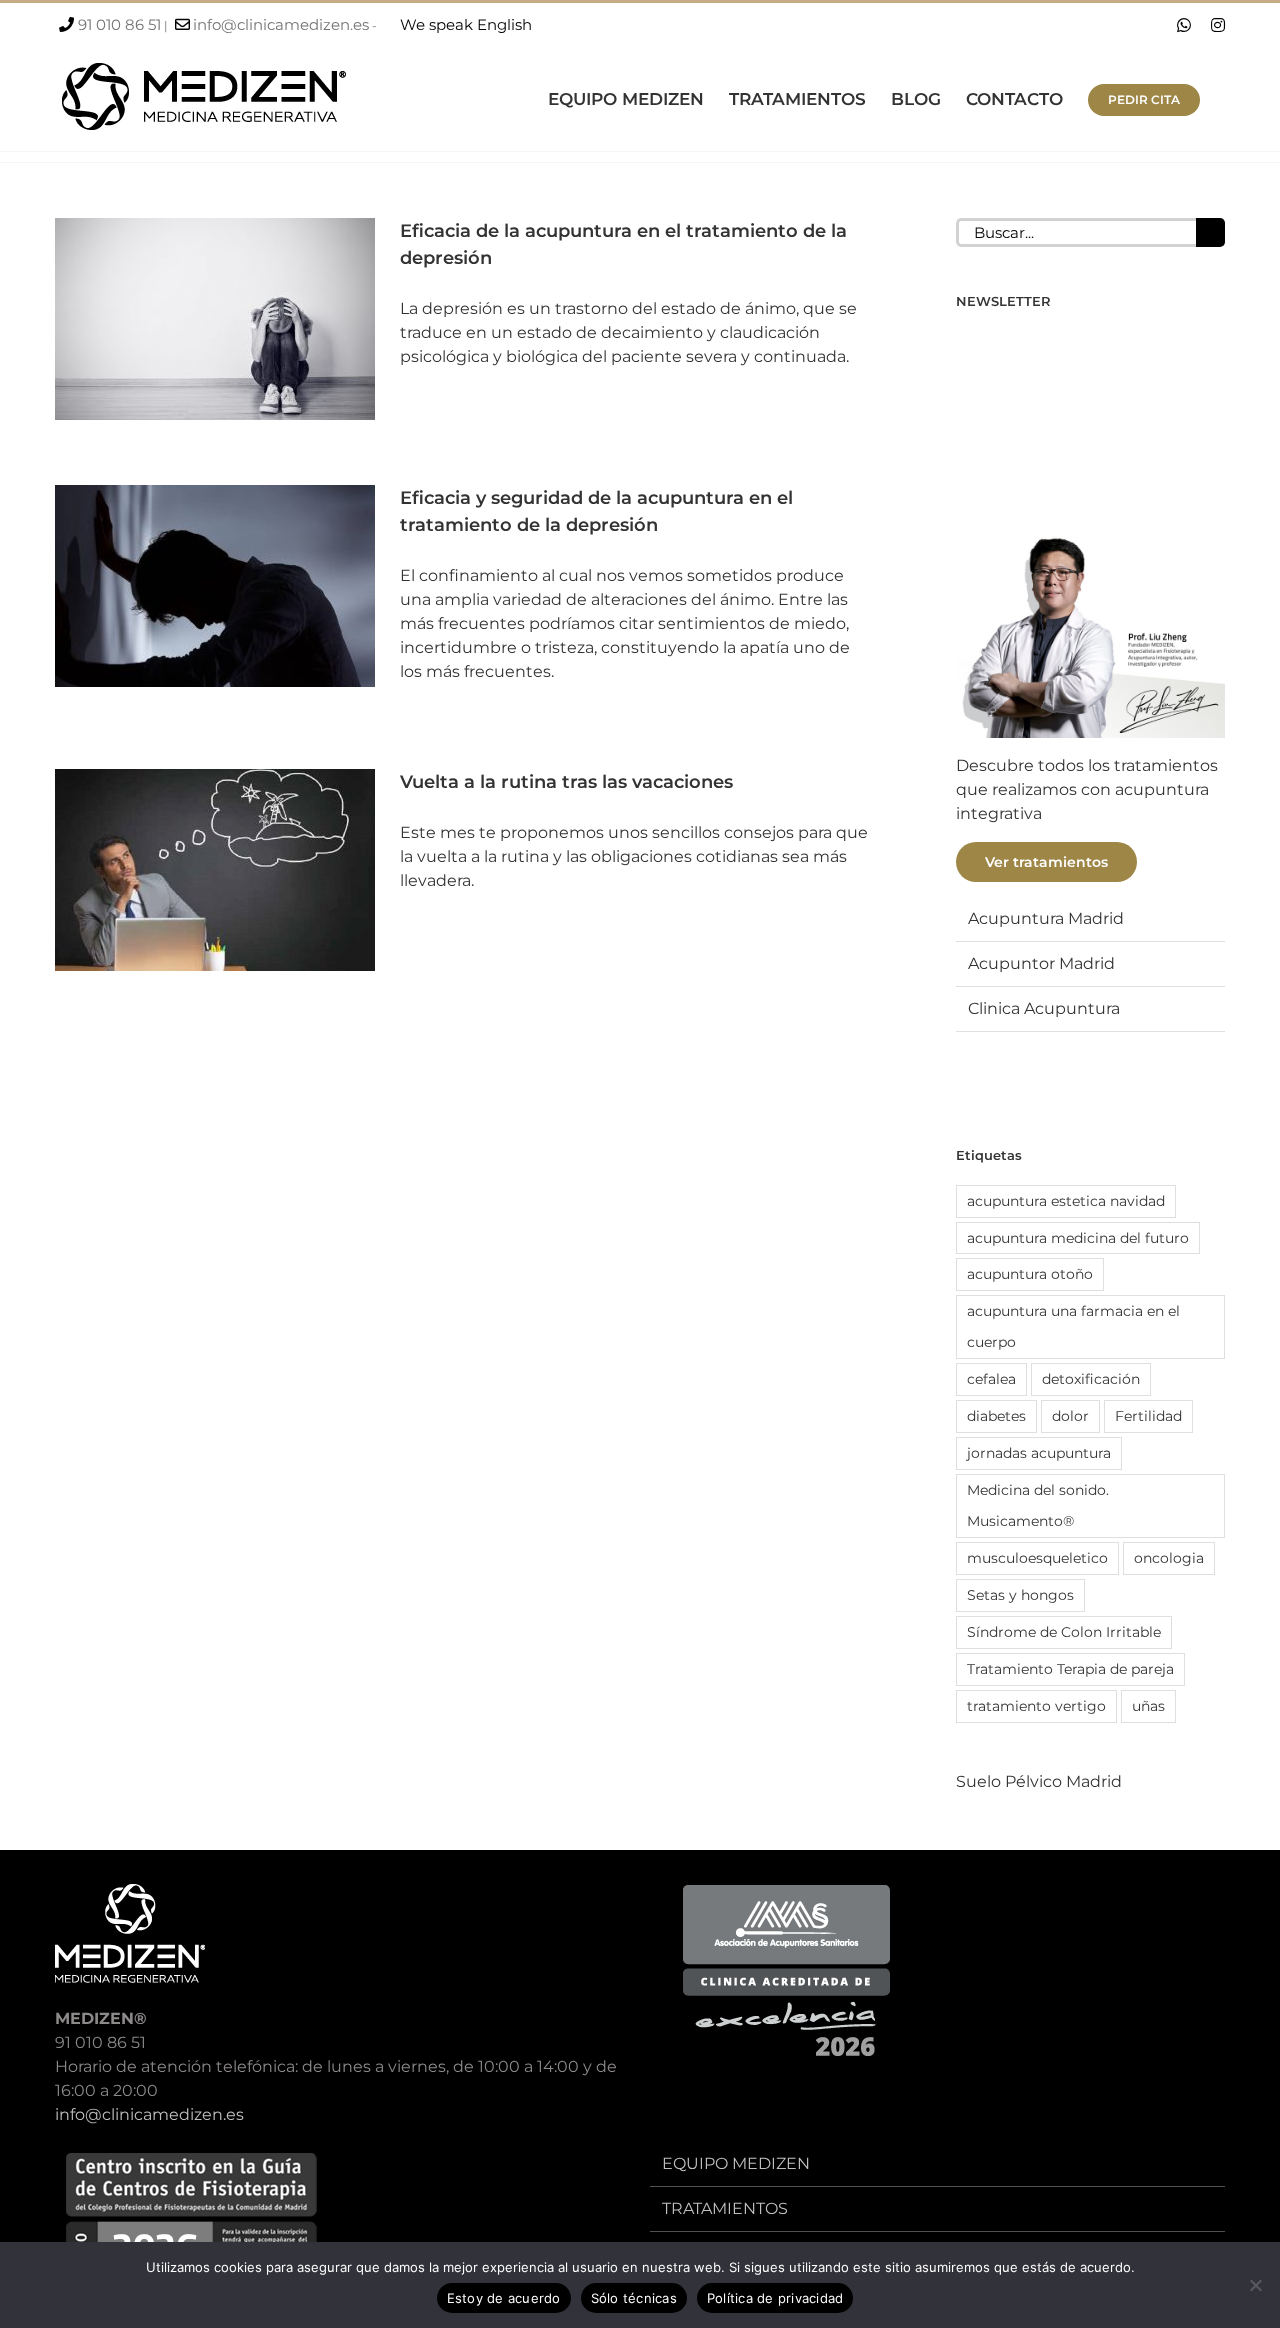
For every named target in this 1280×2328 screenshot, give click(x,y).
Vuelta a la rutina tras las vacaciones (566, 782)
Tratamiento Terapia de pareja (1070, 1669)
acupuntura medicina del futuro (1078, 1238)
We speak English (466, 24)
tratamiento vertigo (1036, 1706)
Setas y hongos (1020, 1595)
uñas (1148, 1706)
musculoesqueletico (1037, 1558)
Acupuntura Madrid (1046, 918)
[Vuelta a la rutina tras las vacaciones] (215, 870)
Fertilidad (1148, 1416)
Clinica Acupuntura (1044, 1008)
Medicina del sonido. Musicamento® (1038, 1505)
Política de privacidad (775, 2298)
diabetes (996, 1416)
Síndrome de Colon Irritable (1064, 1632)
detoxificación (1091, 1379)
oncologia (1169, 1558)
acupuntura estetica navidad (1066, 1201)
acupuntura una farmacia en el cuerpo (1073, 1326)
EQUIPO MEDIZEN (736, 2163)
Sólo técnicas (634, 2298)
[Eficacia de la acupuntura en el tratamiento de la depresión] (215, 319)
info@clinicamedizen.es (281, 24)
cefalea (991, 1379)
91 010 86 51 (119, 24)
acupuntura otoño (1030, 1274)
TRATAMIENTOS (725, 2208)
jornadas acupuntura (1039, 1453)
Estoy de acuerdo (504, 2298)
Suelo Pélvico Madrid (1039, 1781)
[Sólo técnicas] (1255, 2285)
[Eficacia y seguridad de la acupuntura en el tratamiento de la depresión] (215, 586)
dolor (1070, 1416)
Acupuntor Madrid (1041, 963)
